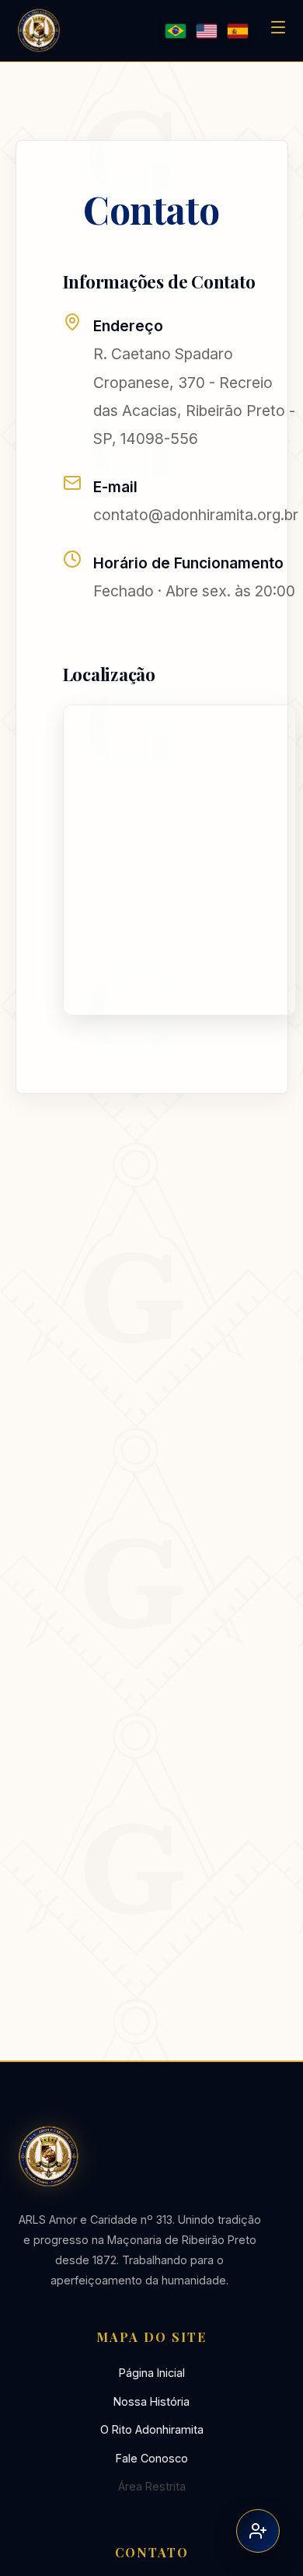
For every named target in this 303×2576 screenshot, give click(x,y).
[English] (207, 31)
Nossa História (151, 2401)
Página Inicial (152, 2373)
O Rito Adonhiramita (152, 2429)
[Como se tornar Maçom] (258, 2531)
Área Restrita (152, 2486)
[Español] (238, 31)
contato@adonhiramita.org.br (196, 515)
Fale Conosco (152, 2458)
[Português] (176, 31)
